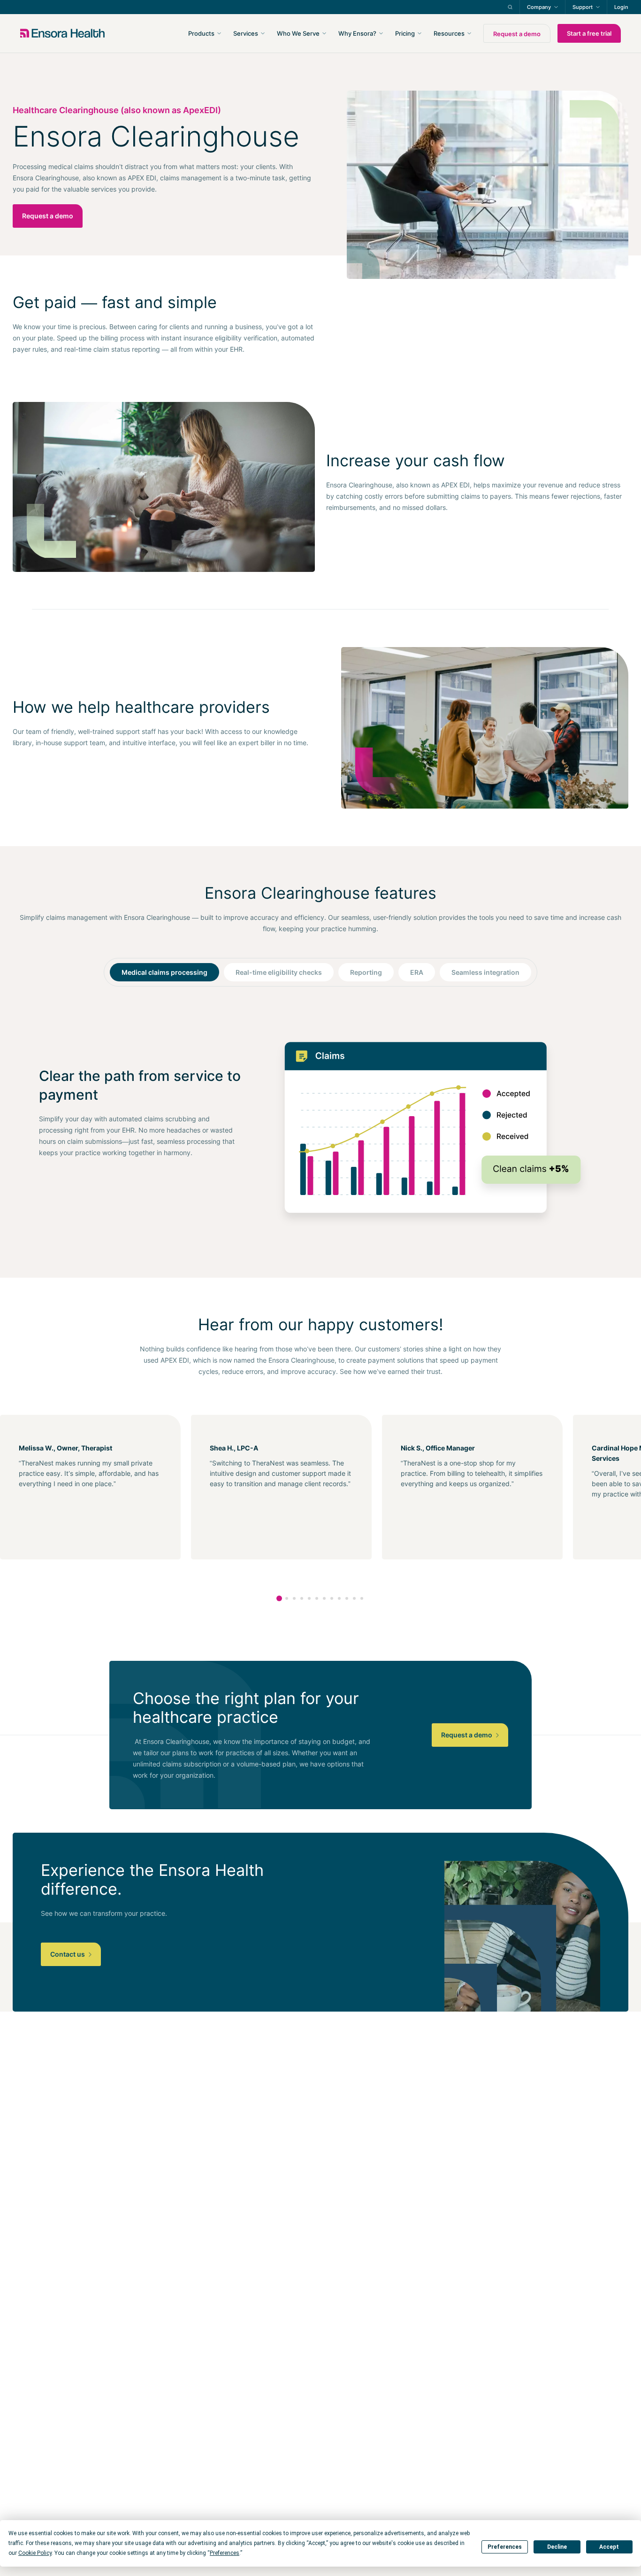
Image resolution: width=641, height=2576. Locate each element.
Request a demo (517, 34)
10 (347, 1598)
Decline (557, 2547)
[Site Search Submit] (510, 7)
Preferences (505, 2547)
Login (621, 7)
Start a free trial (589, 33)
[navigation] (371, 33)
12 (362, 1598)
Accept (609, 2547)
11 (354, 1598)
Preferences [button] (225, 2553)
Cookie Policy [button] (35, 2553)
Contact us (68, 1954)
